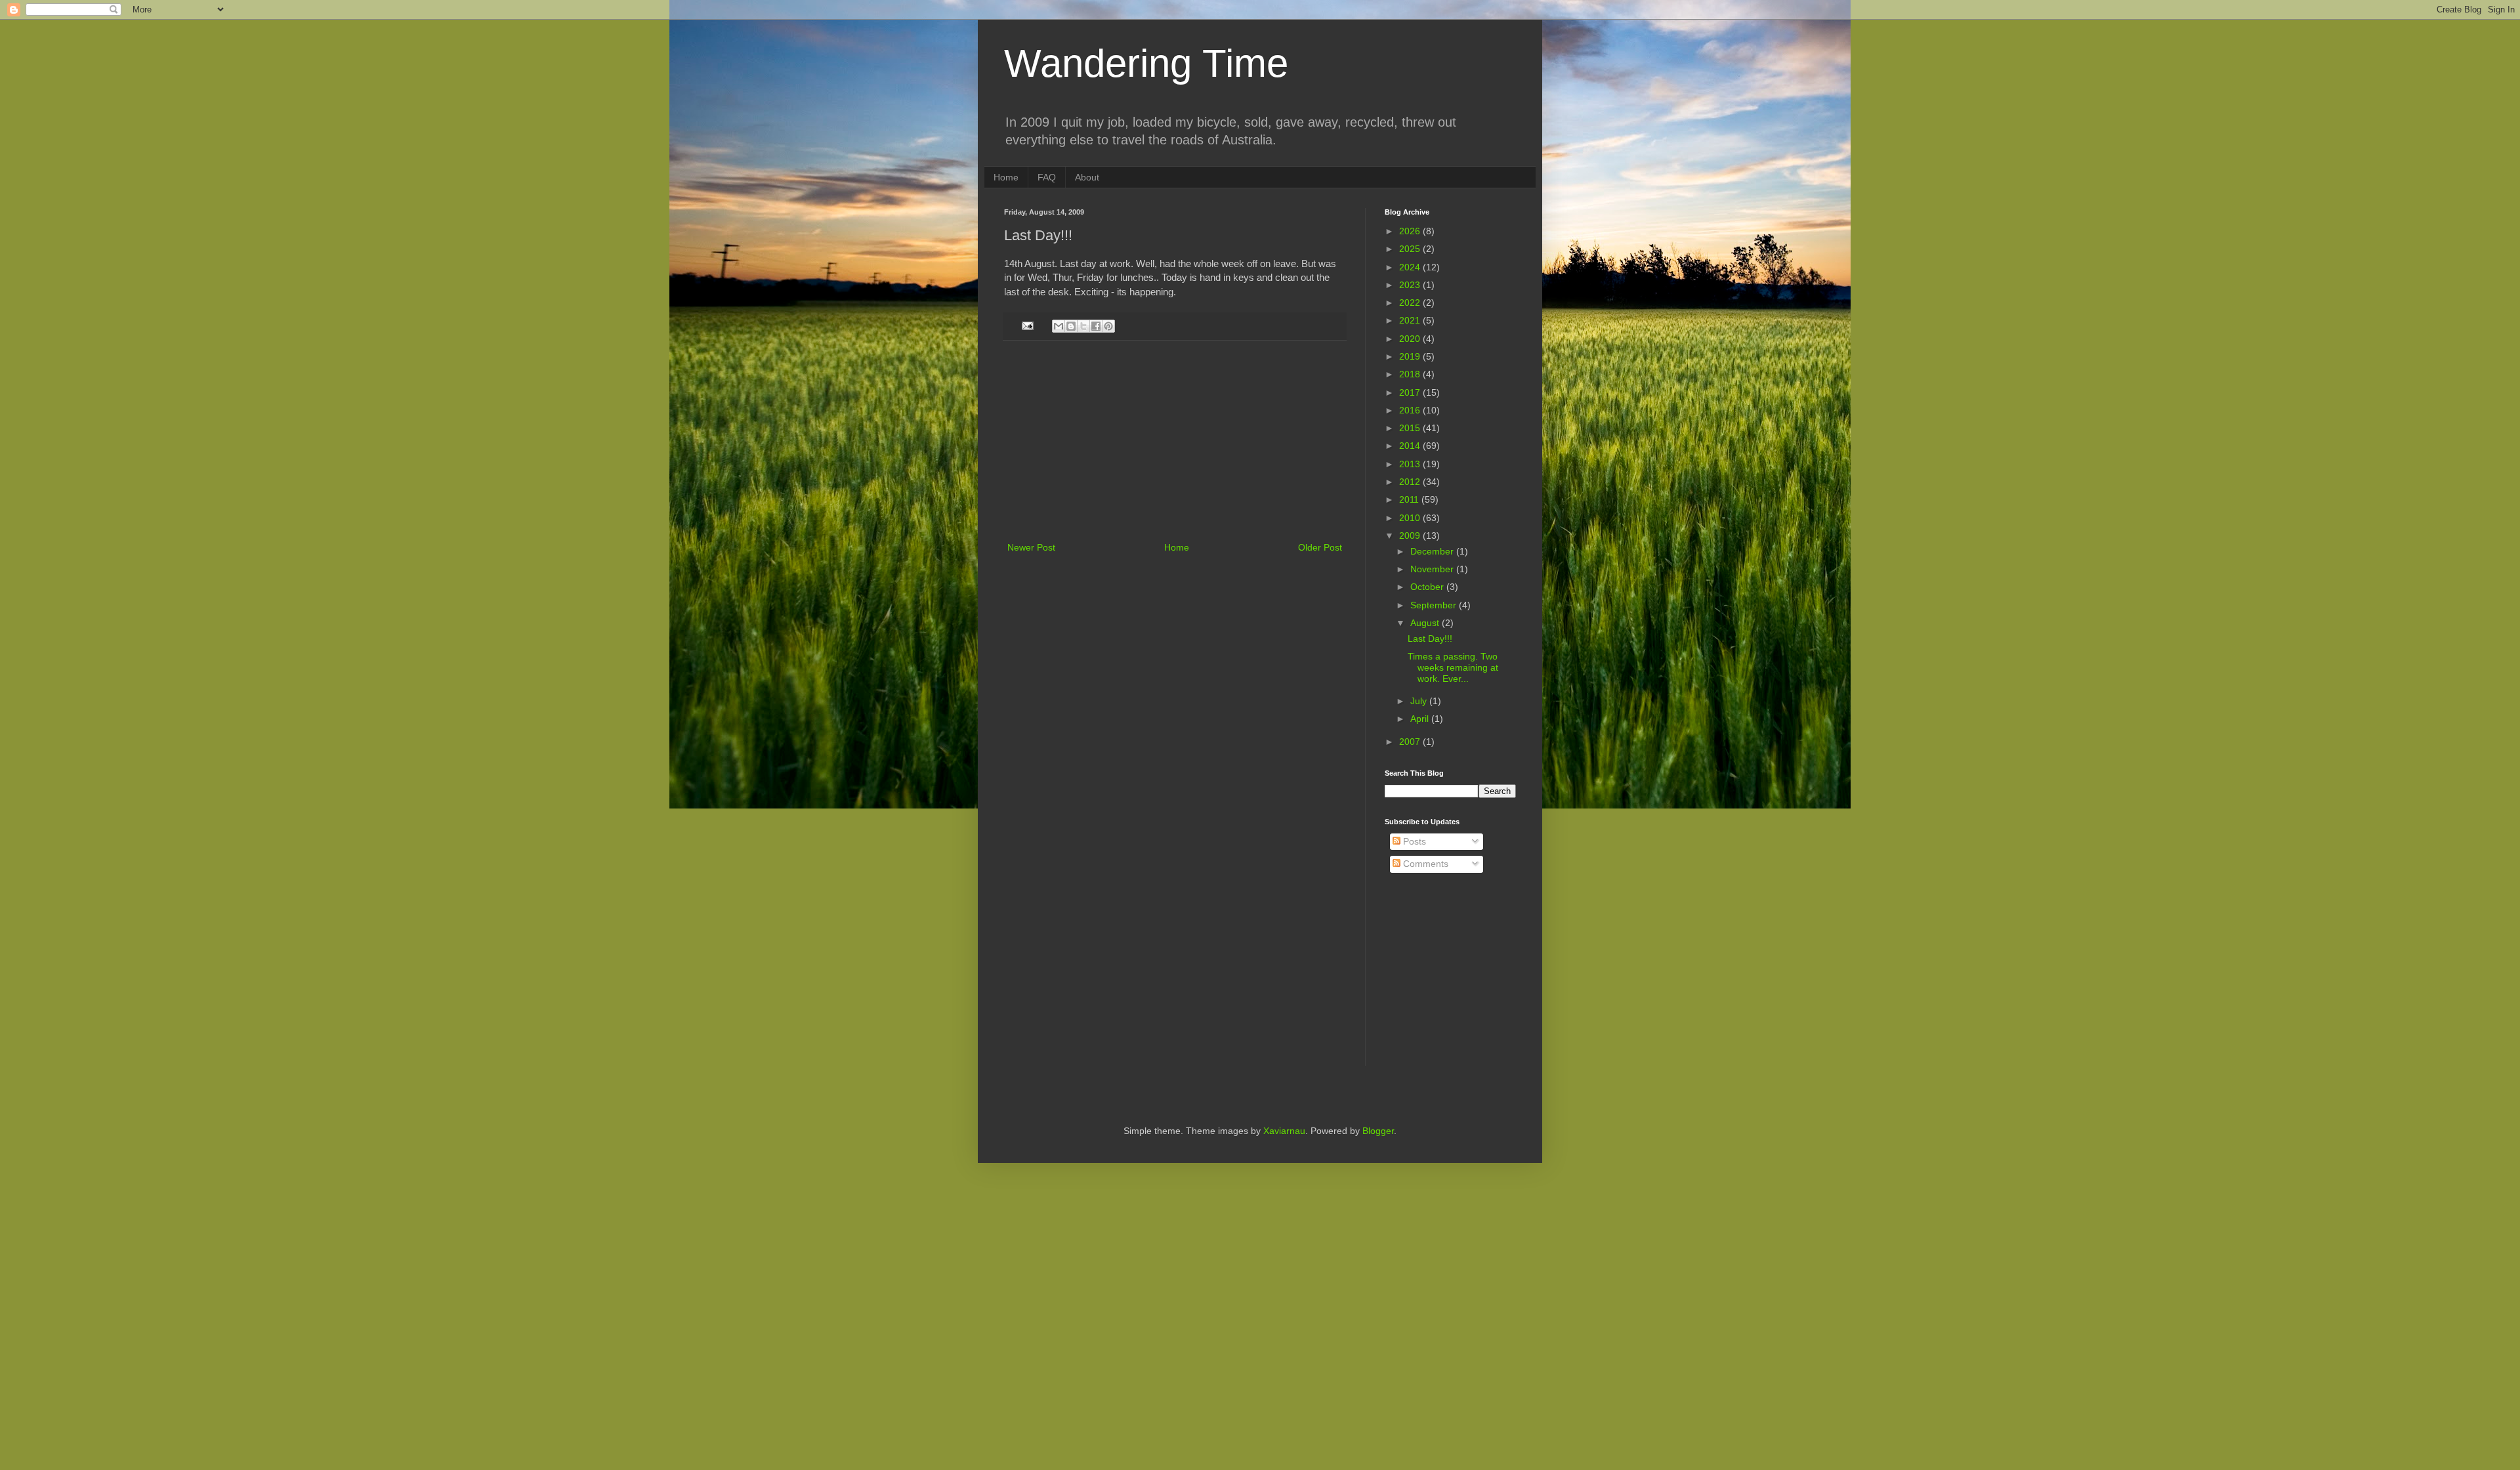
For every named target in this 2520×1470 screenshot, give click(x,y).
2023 (1411, 285)
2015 (1411, 428)
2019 (1411, 356)
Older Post (1320, 547)
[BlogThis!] (1071, 326)
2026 (1411, 231)
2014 (1411, 446)
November (1433, 569)
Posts (1413, 841)
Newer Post (1031, 547)
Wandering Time (1146, 63)
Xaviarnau (1284, 1131)
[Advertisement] (1175, 441)
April (1421, 719)
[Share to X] (1083, 326)
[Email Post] (1027, 325)
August (1426, 623)
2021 (1411, 320)
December (1433, 551)
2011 (1410, 499)
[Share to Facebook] (1096, 326)
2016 (1411, 410)
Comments (1424, 864)
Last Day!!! (1430, 639)
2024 (1411, 267)
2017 (1411, 392)
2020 (1411, 339)
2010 (1411, 518)
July (1420, 701)
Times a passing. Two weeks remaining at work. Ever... (1453, 667)
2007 (1411, 742)
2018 (1411, 374)
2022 (1411, 303)
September (1435, 605)
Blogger (1378, 1131)
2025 (1411, 249)
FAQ (1047, 177)
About (1087, 177)
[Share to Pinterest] (1108, 326)
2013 (1411, 464)
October (1428, 587)
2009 (1411, 535)
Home (1006, 177)
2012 (1411, 482)
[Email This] (1059, 326)
